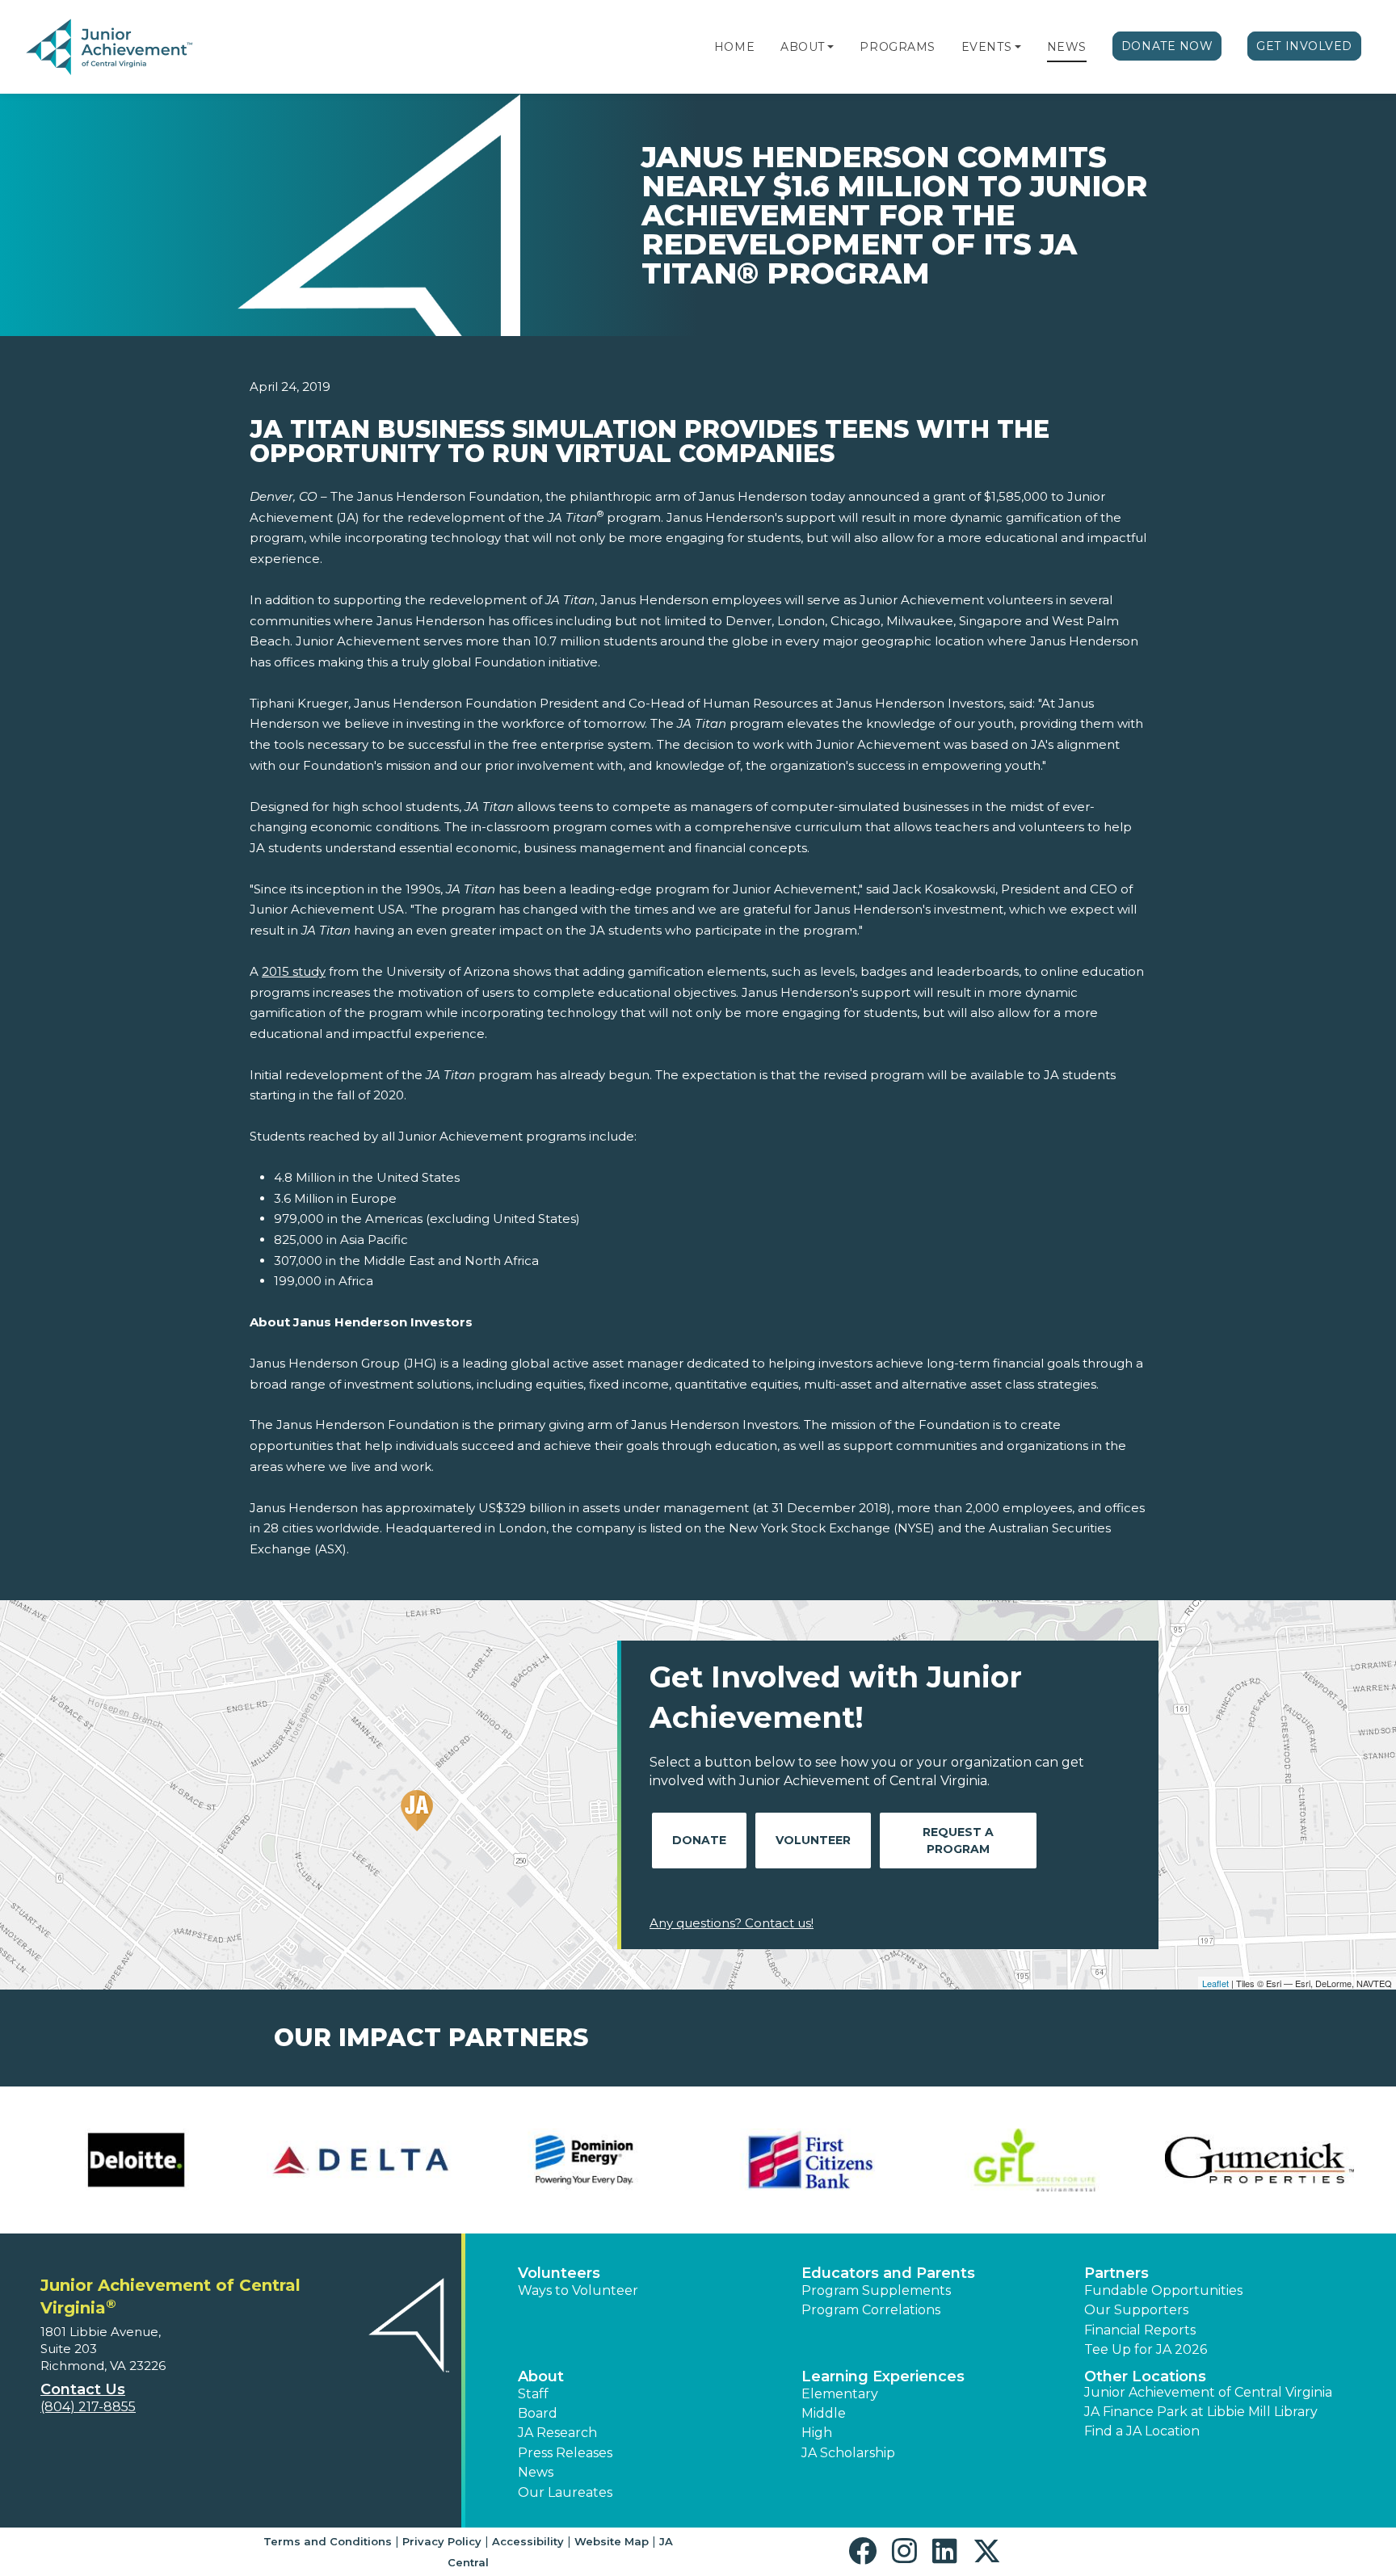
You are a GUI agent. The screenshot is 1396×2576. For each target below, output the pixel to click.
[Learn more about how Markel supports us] (1259, 2160)
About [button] (541, 2376)
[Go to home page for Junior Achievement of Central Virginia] (135, 48)
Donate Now (1167, 46)
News (1067, 47)
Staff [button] (533, 2394)
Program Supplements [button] (876, 2290)
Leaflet (1215, 1983)
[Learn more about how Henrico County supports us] (361, 2160)
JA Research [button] (557, 2433)
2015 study (294, 971)
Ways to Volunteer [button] (578, 2290)
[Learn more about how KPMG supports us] (810, 2160)
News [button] (536, 2472)
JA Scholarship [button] (848, 2453)
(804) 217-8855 (88, 2407)
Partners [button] (1116, 2273)
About (803, 47)
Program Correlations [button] (871, 2310)
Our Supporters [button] (1136, 2310)
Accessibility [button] (528, 2541)
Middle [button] (824, 2413)
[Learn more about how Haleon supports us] (137, 2160)
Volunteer (813, 1840)
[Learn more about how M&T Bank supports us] (1035, 2160)
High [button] (817, 2433)
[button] (830, 47)
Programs (897, 47)
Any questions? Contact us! (732, 1923)
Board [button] (538, 2413)
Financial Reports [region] (1140, 2330)
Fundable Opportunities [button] (1163, 2290)
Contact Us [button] (83, 2389)
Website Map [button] (612, 2541)
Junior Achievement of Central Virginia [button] (1208, 2392)
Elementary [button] (840, 2394)
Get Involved (1304, 46)
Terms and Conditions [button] (328, 2541)
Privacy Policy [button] (442, 2541)
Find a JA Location (1142, 2431)
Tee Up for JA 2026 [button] (1146, 2349)
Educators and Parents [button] (888, 2273)
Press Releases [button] (565, 2453)
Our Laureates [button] (565, 2492)
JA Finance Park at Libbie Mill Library (1201, 2412)
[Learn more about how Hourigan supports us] (586, 2160)
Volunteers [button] (559, 2273)
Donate (699, 1840)
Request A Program (958, 1841)
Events (986, 47)
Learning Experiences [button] (883, 2376)
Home (734, 47)
